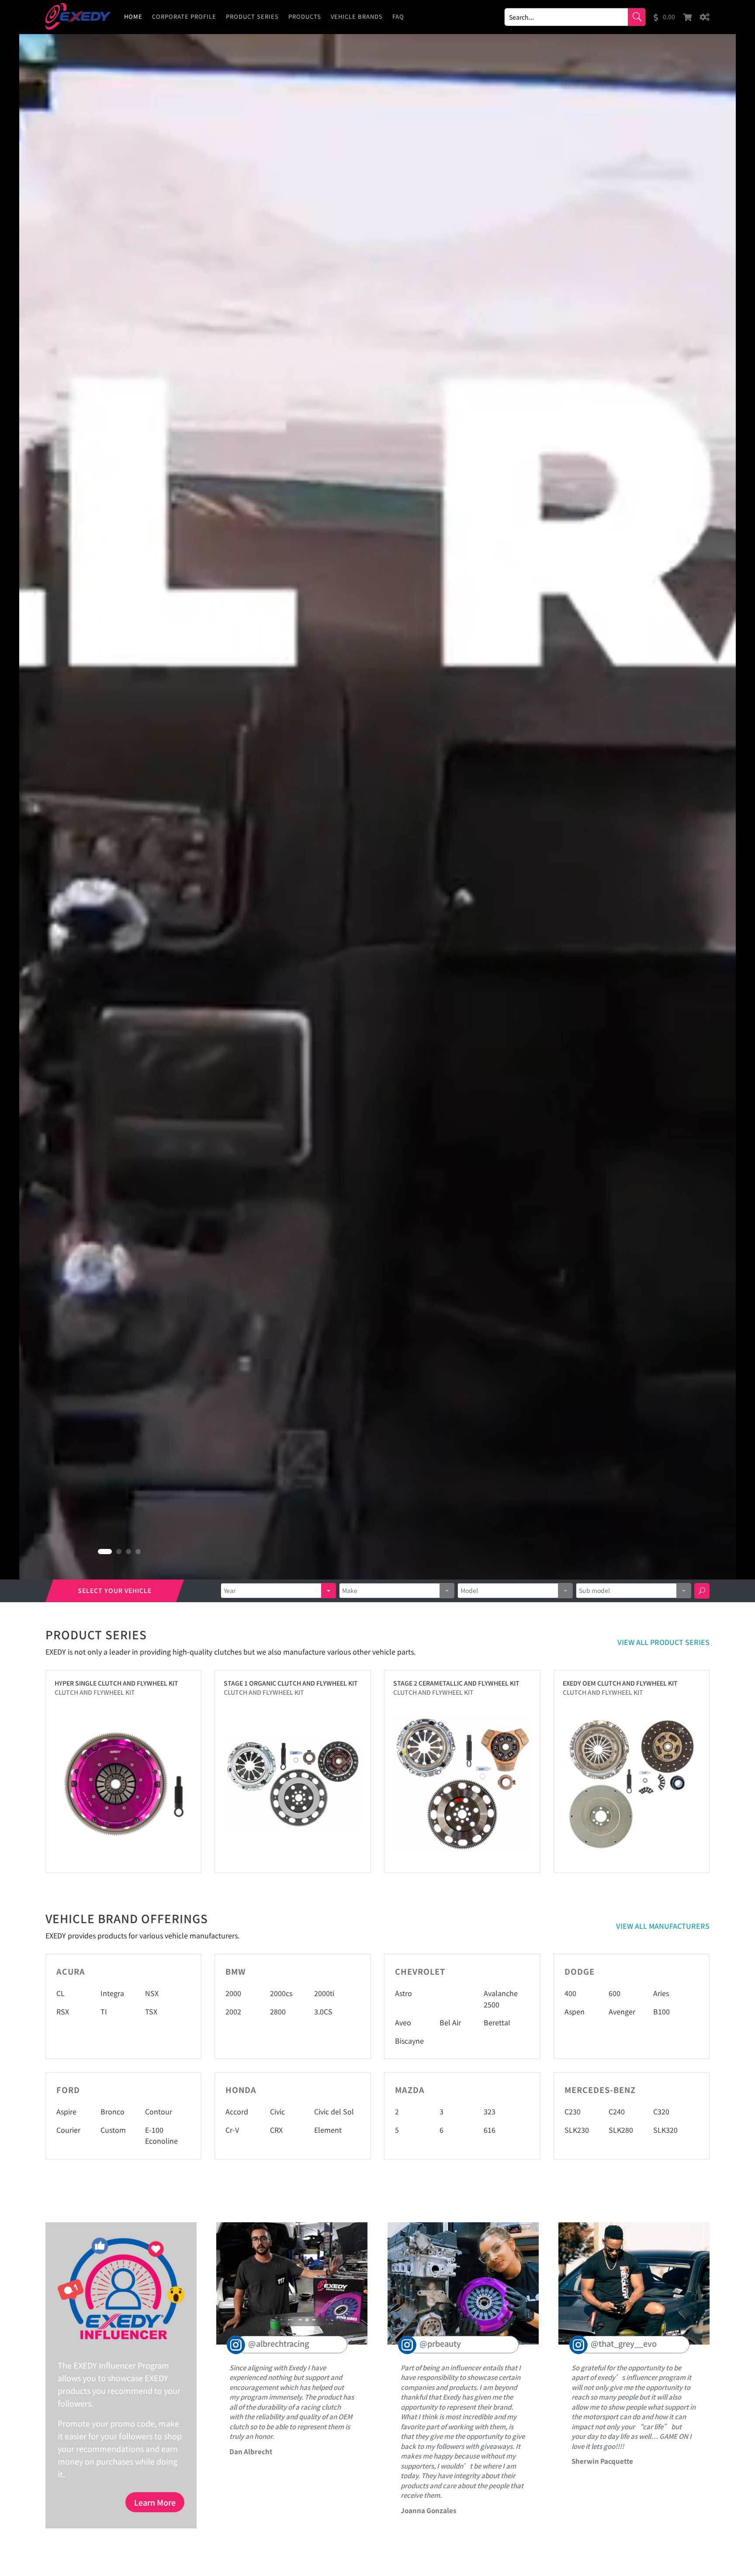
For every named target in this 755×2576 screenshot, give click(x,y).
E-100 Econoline (161, 2135)
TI (104, 2011)
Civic (277, 2111)
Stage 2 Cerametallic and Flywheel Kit (456, 1683)
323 (490, 2111)
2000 (233, 1993)
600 (615, 1993)
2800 (278, 2011)
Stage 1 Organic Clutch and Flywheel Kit (291, 1683)
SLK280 (621, 2130)
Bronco (113, 2111)
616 (490, 2130)
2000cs (281, 1993)
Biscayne (409, 2041)
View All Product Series (663, 1642)
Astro (403, 1993)
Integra (112, 1993)
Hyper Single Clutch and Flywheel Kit (116, 1683)
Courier (68, 2130)
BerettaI (497, 2022)
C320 (661, 2111)
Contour (159, 2111)
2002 (233, 2011)
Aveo (403, 2022)
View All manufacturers (663, 1926)
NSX (152, 1993)
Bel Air (450, 2022)
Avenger (622, 2011)
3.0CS (323, 2011)
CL (61, 1993)
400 (570, 1993)
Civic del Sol (334, 2111)
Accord (237, 2111)
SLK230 (577, 2130)
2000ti (324, 1993)
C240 (617, 2111)
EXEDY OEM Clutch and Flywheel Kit (620, 1683)
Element (328, 2130)
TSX (151, 2011)
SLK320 (665, 2130)
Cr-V (232, 2130)
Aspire (66, 2111)
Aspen (575, 2011)
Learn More (155, 2502)
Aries (661, 1993)
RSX (63, 2011)
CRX (276, 2130)
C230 (573, 2111)
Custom (113, 2130)
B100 (661, 2011)
